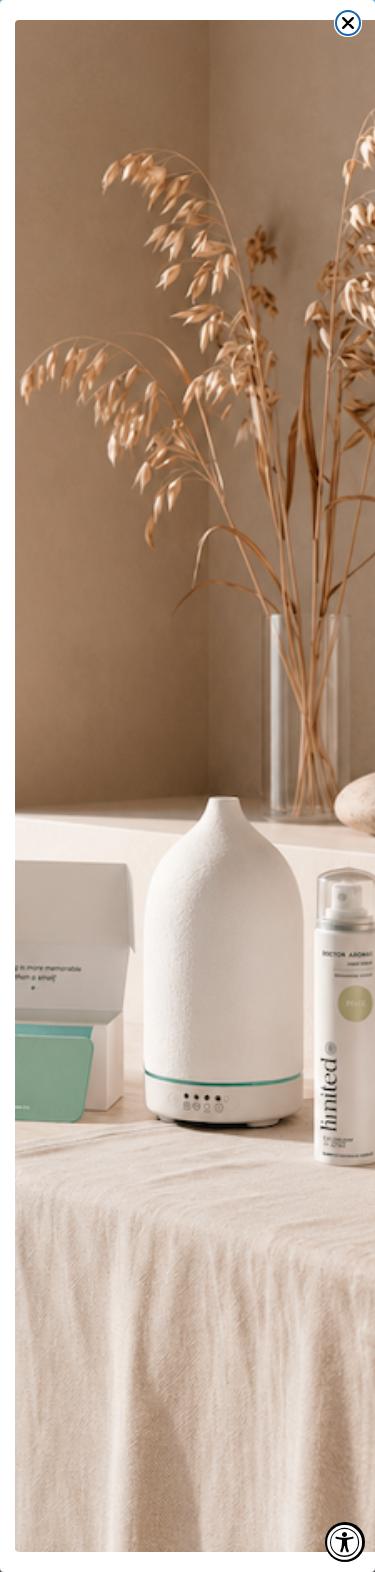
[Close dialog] (348, 23)
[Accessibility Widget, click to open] (345, 1542)
